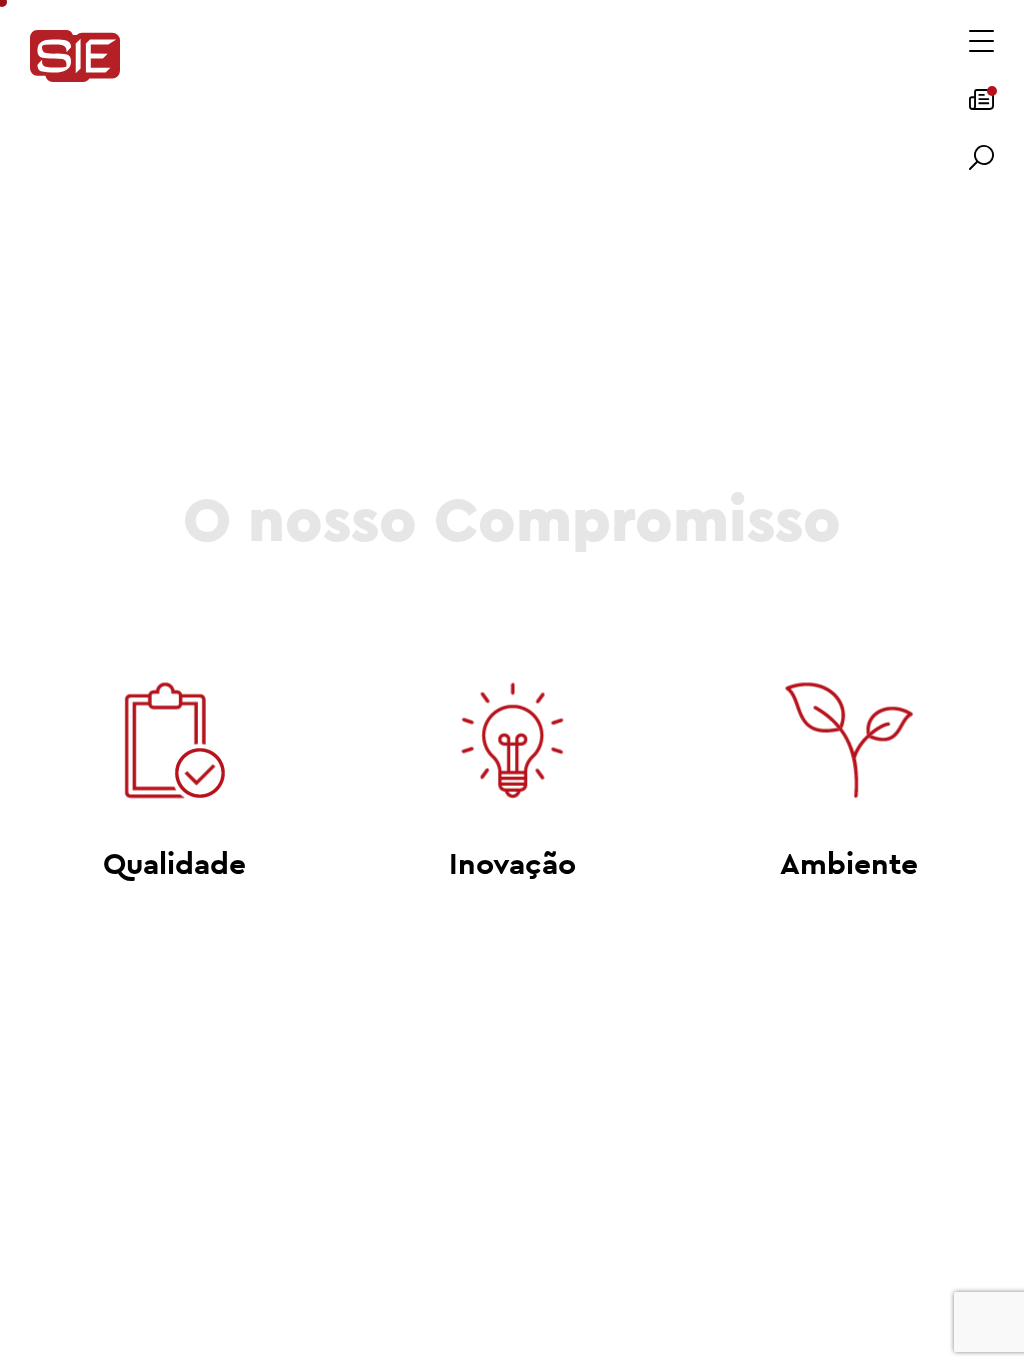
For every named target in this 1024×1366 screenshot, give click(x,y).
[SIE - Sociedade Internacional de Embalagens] (75, 57)
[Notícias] (981, 106)
